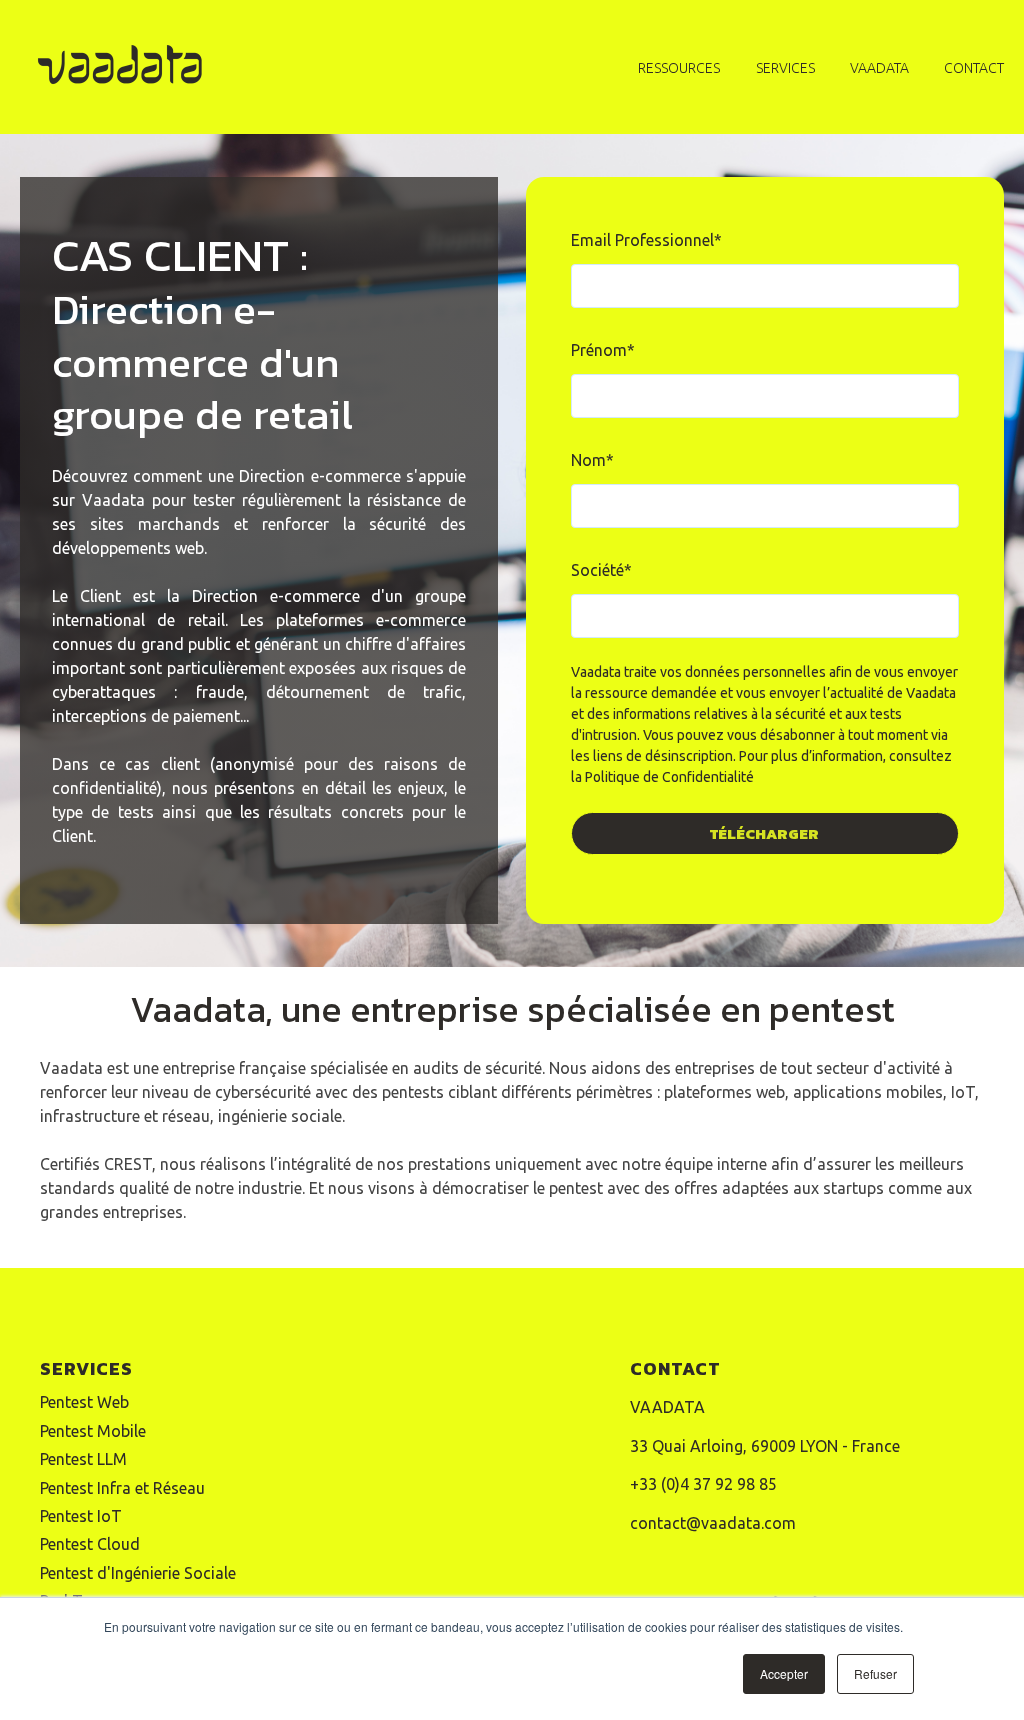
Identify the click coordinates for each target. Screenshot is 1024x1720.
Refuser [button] (875, 1673)
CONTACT (974, 68)
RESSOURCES (679, 68)
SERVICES (785, 68)
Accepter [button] (784, 1673)
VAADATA (879, 68)
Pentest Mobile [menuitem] (93, 1431)
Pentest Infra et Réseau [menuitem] (122, 1488)
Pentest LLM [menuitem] (83, 1459)
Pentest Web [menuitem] (84, 1402)
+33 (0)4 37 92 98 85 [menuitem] (703, 1484)
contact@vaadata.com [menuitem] (713, 1523)
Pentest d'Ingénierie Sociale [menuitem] (138, 1573)
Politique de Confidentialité (669, 777)
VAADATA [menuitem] (667, 1407)
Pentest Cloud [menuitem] (90, 1544)
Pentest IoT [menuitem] (81, 1516)
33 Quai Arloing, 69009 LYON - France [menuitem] (765, 1446)
